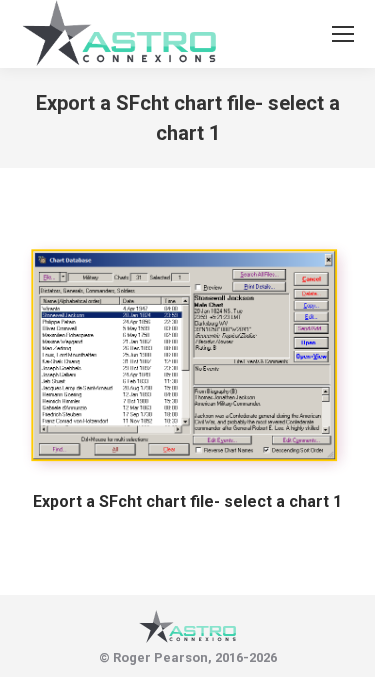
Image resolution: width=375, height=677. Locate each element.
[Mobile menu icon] (343, 34)
